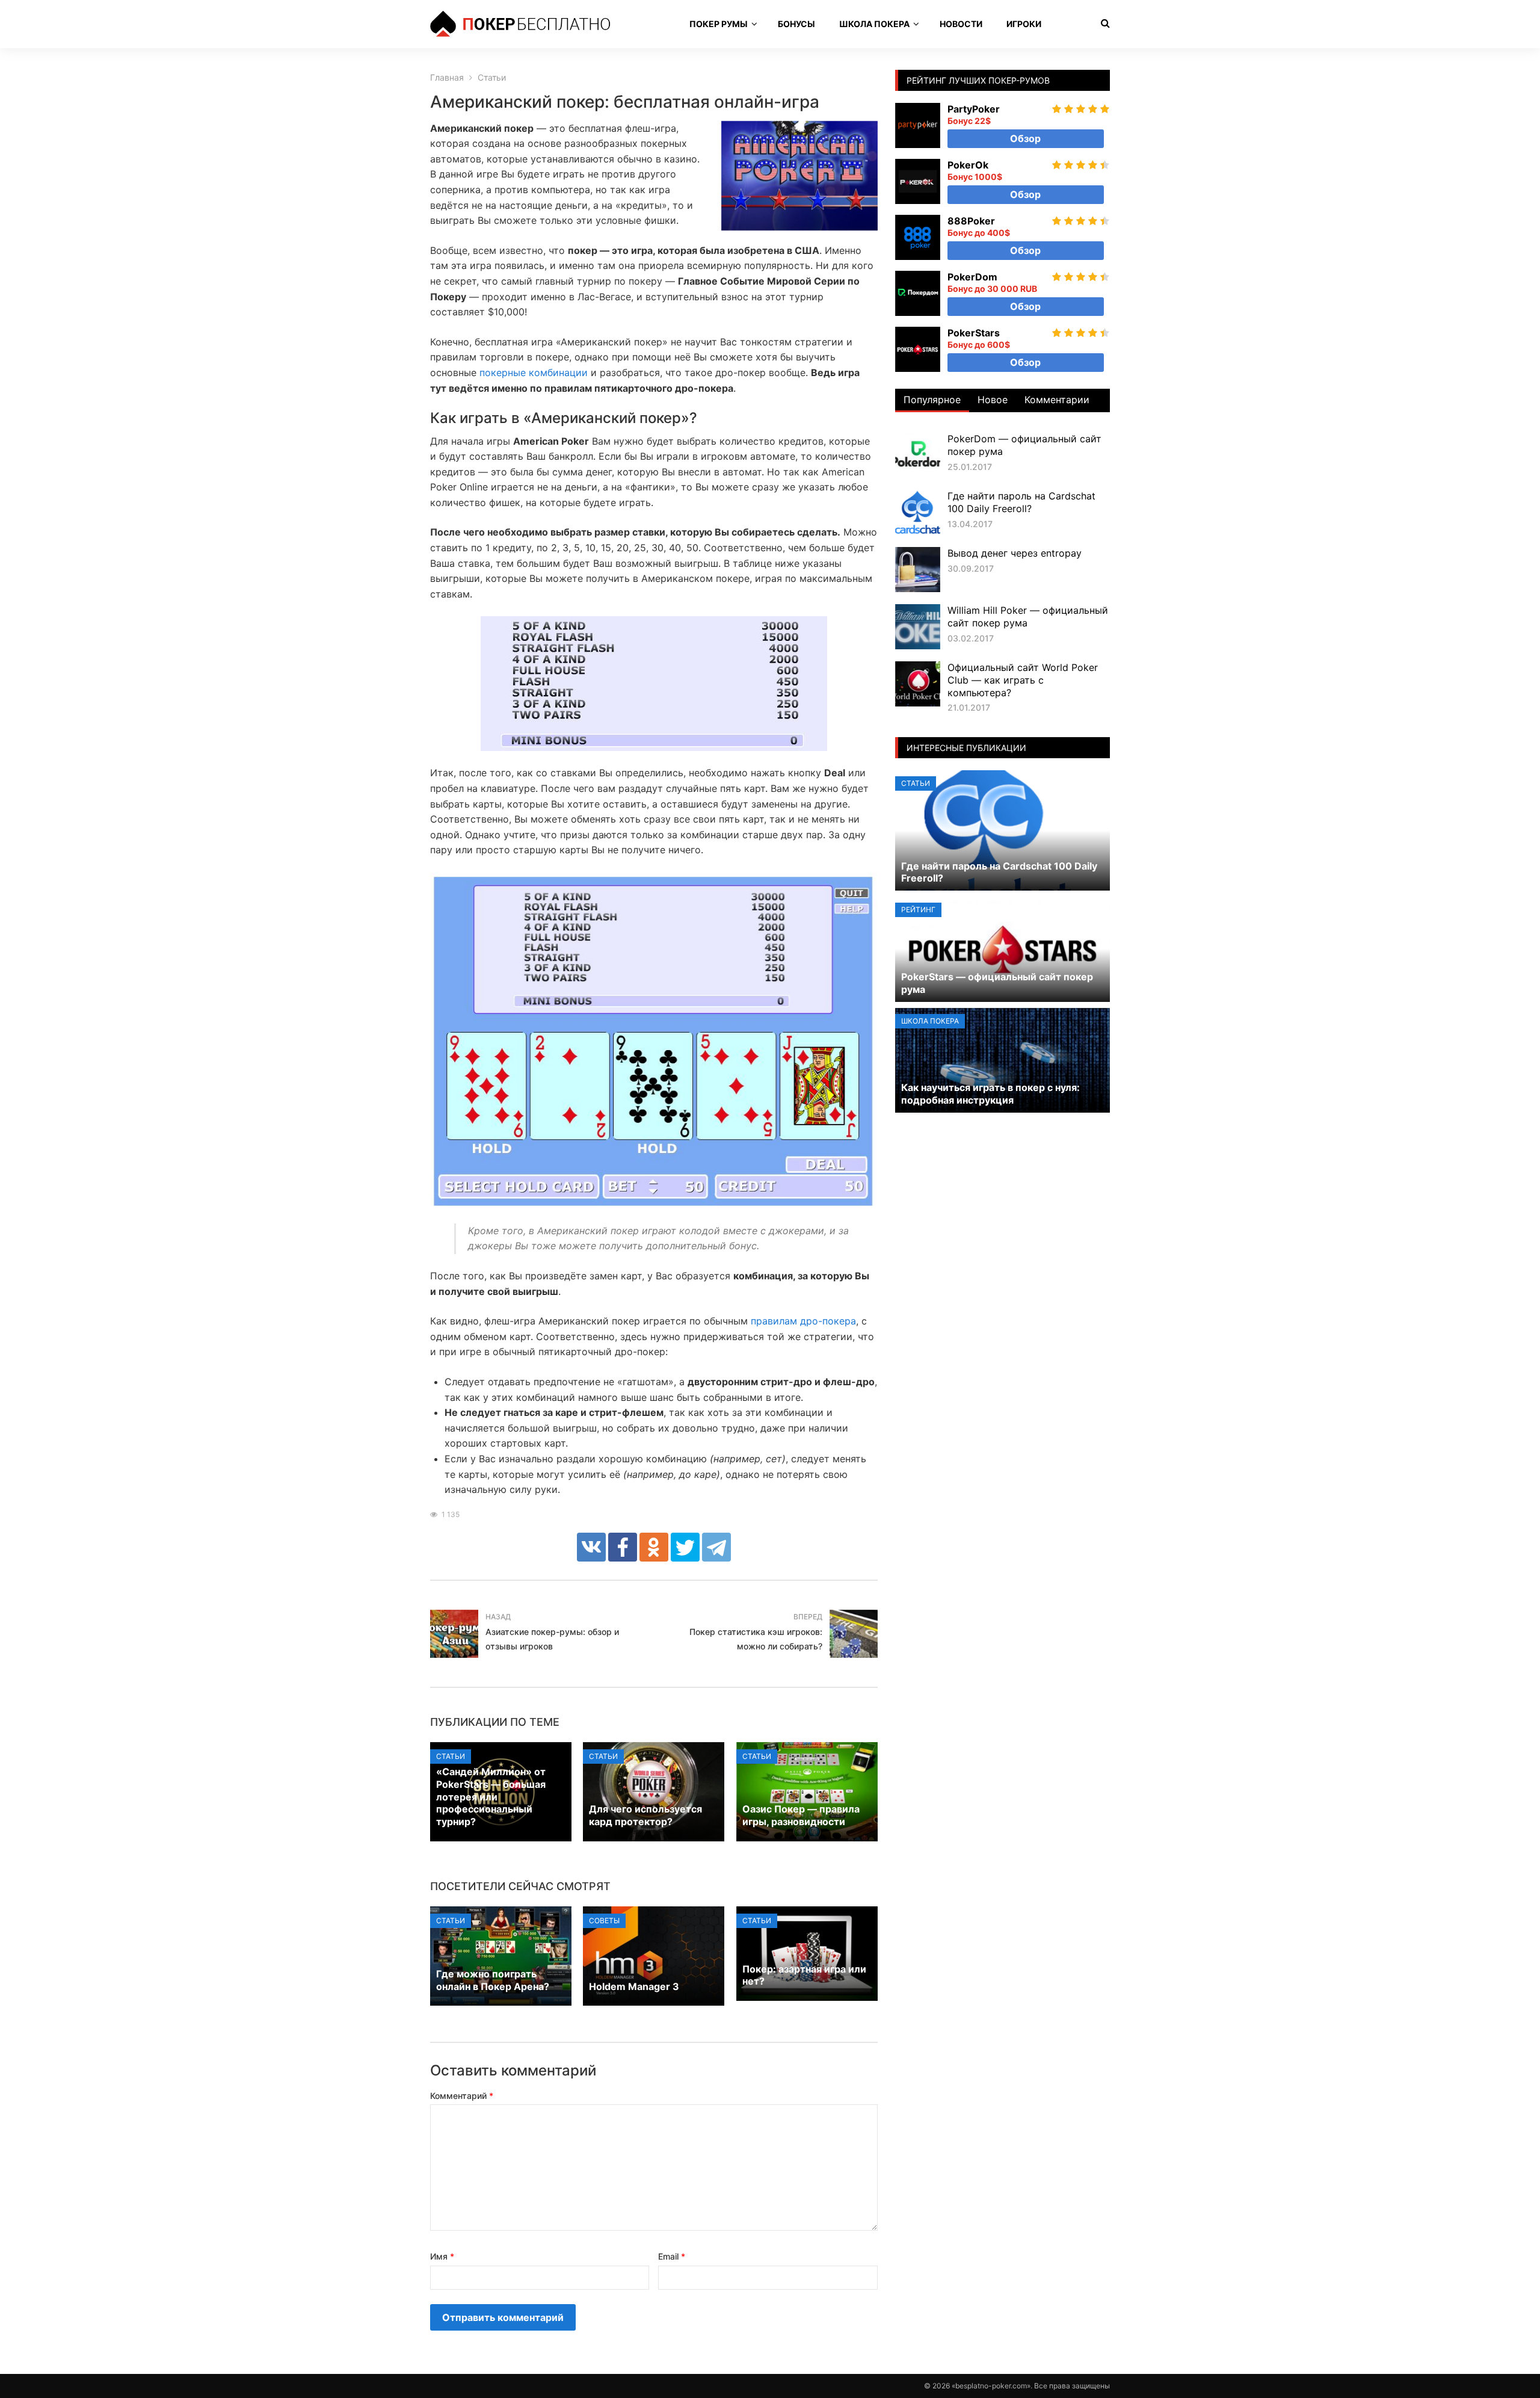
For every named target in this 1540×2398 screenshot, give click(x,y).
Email (672, 2256)
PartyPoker (974, 109)
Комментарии (1057, 400)
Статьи (451, 1756)
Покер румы (719, 24)
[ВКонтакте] (591, 1547)
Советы (604, 1921)
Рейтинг (918, 910)
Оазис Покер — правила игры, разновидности (801, 1815)
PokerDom (972, 277)
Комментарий (462, 2096)
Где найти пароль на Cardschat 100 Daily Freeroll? (1021, 502)
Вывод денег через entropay (1015, 553)
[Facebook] (623, 1547)
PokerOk (968, 165)
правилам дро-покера (803, 1321)
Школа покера (874, 24)
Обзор (1025, 138)
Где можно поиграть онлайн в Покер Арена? (493, 1980)
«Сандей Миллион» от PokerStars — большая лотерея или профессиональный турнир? (491, 1797)
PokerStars (974, 333)
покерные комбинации (534, 372)
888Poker (971, 221)
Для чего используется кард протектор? (645, 1815)
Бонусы (796, 24)
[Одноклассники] (654, 1547)
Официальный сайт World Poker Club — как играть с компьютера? (1023, 680)
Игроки (1024, 24)
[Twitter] (685, 1547)
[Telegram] (716, 1547)
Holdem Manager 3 (634, 1986)
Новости (961, 24)
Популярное (932, 400)
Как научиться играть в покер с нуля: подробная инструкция (990, 1094)
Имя (442, 2256)
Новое (993, 400)
